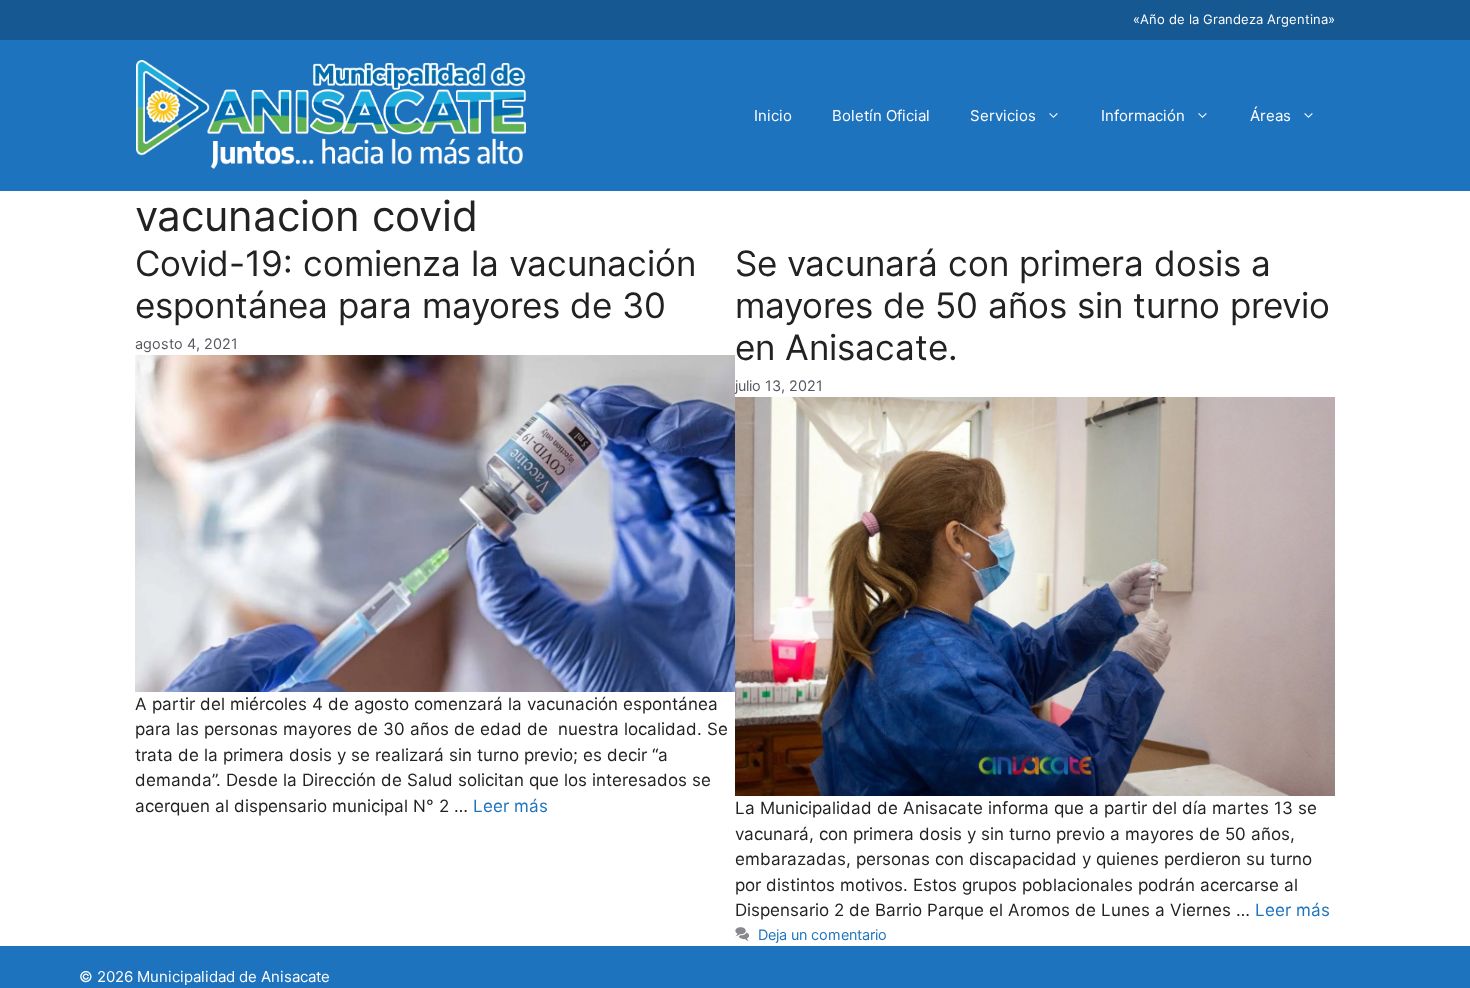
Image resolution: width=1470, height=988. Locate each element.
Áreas (1270, 115)
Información (1143, 115)
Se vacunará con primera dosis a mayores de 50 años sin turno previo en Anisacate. (1032, 305)
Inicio (773, 115)
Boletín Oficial (881, 115)
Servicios (1003, 115)
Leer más (510, 806)
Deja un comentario (822, 934)
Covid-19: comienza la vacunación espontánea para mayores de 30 (415, 284)
